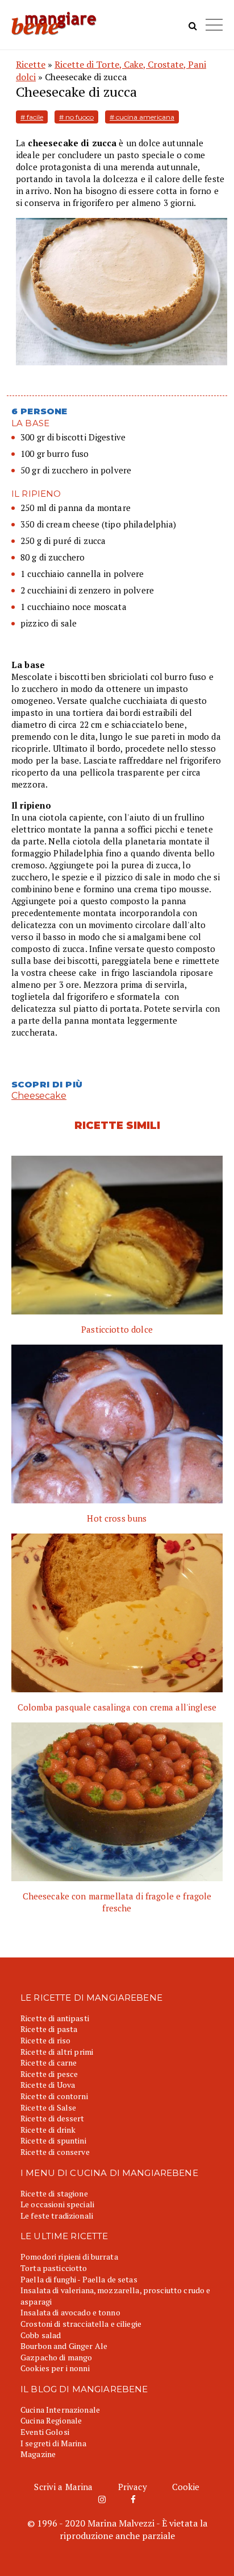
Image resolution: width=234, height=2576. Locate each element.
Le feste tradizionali (57, 2216)
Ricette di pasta (49, 2029)
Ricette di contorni (54, 2096)
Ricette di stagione (54, 2193)
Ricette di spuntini (53, 2140)
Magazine (38, 2454)
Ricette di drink (48, 2130)
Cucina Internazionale (60, 2410)
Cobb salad (41, 2335)
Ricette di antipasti (55, 2018)
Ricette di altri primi (57, 2052)
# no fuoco (76, 117)
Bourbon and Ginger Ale (64, 2346)
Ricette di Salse (48, 2107)
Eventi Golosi (45, 2432)
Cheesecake (39, 1096)
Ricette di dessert (53, 2118)
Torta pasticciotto (54, 2268)
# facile (32, 117)
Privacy (133, 2487)
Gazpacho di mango (56, 2357)
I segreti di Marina (53, 2443)
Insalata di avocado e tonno (70, 2312)
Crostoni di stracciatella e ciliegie (81, 2324)
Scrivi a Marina (63, 2487)
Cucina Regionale (51, 2420)
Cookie (186, 2487)
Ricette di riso (45, 2040)
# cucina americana (142, 117)
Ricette (31, 64)
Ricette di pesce (49, 2074)
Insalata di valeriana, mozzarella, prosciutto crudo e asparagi (115, 2296)
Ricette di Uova (48, 2085)
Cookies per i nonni (55, 2368)
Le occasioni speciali (57, 2204)
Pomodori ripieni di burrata (69, 2256)
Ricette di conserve (55, 2152)
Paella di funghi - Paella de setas (79, 2279)
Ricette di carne (49, 2062)
